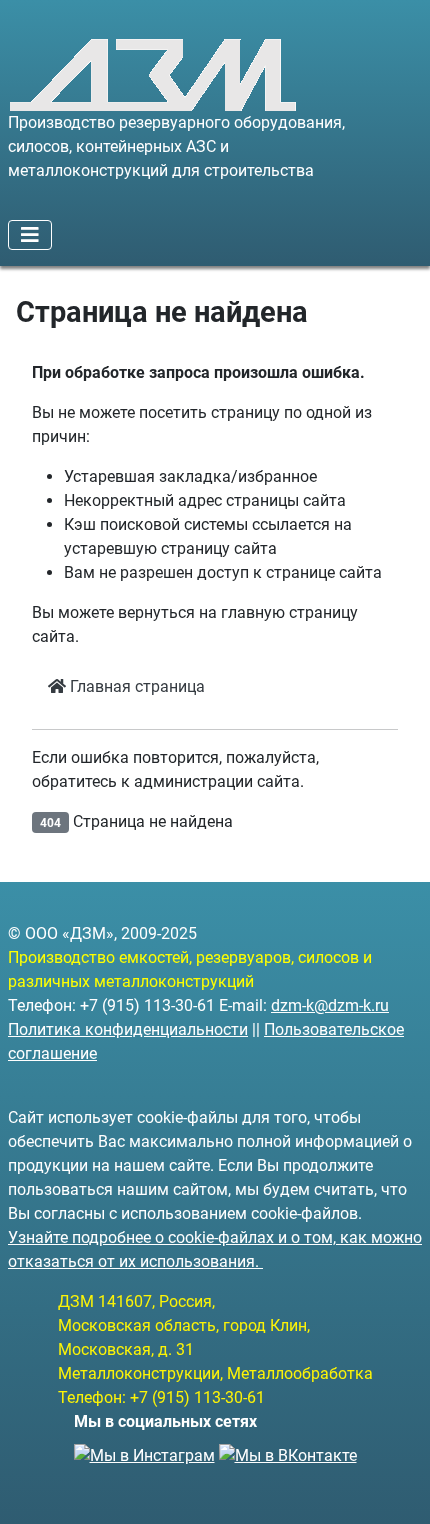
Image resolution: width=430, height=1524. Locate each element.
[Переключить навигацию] (30, 235)
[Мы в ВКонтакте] (288, 1449)
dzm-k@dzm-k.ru (330, 1005)
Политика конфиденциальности (128, 1029)
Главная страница (135, 686)
